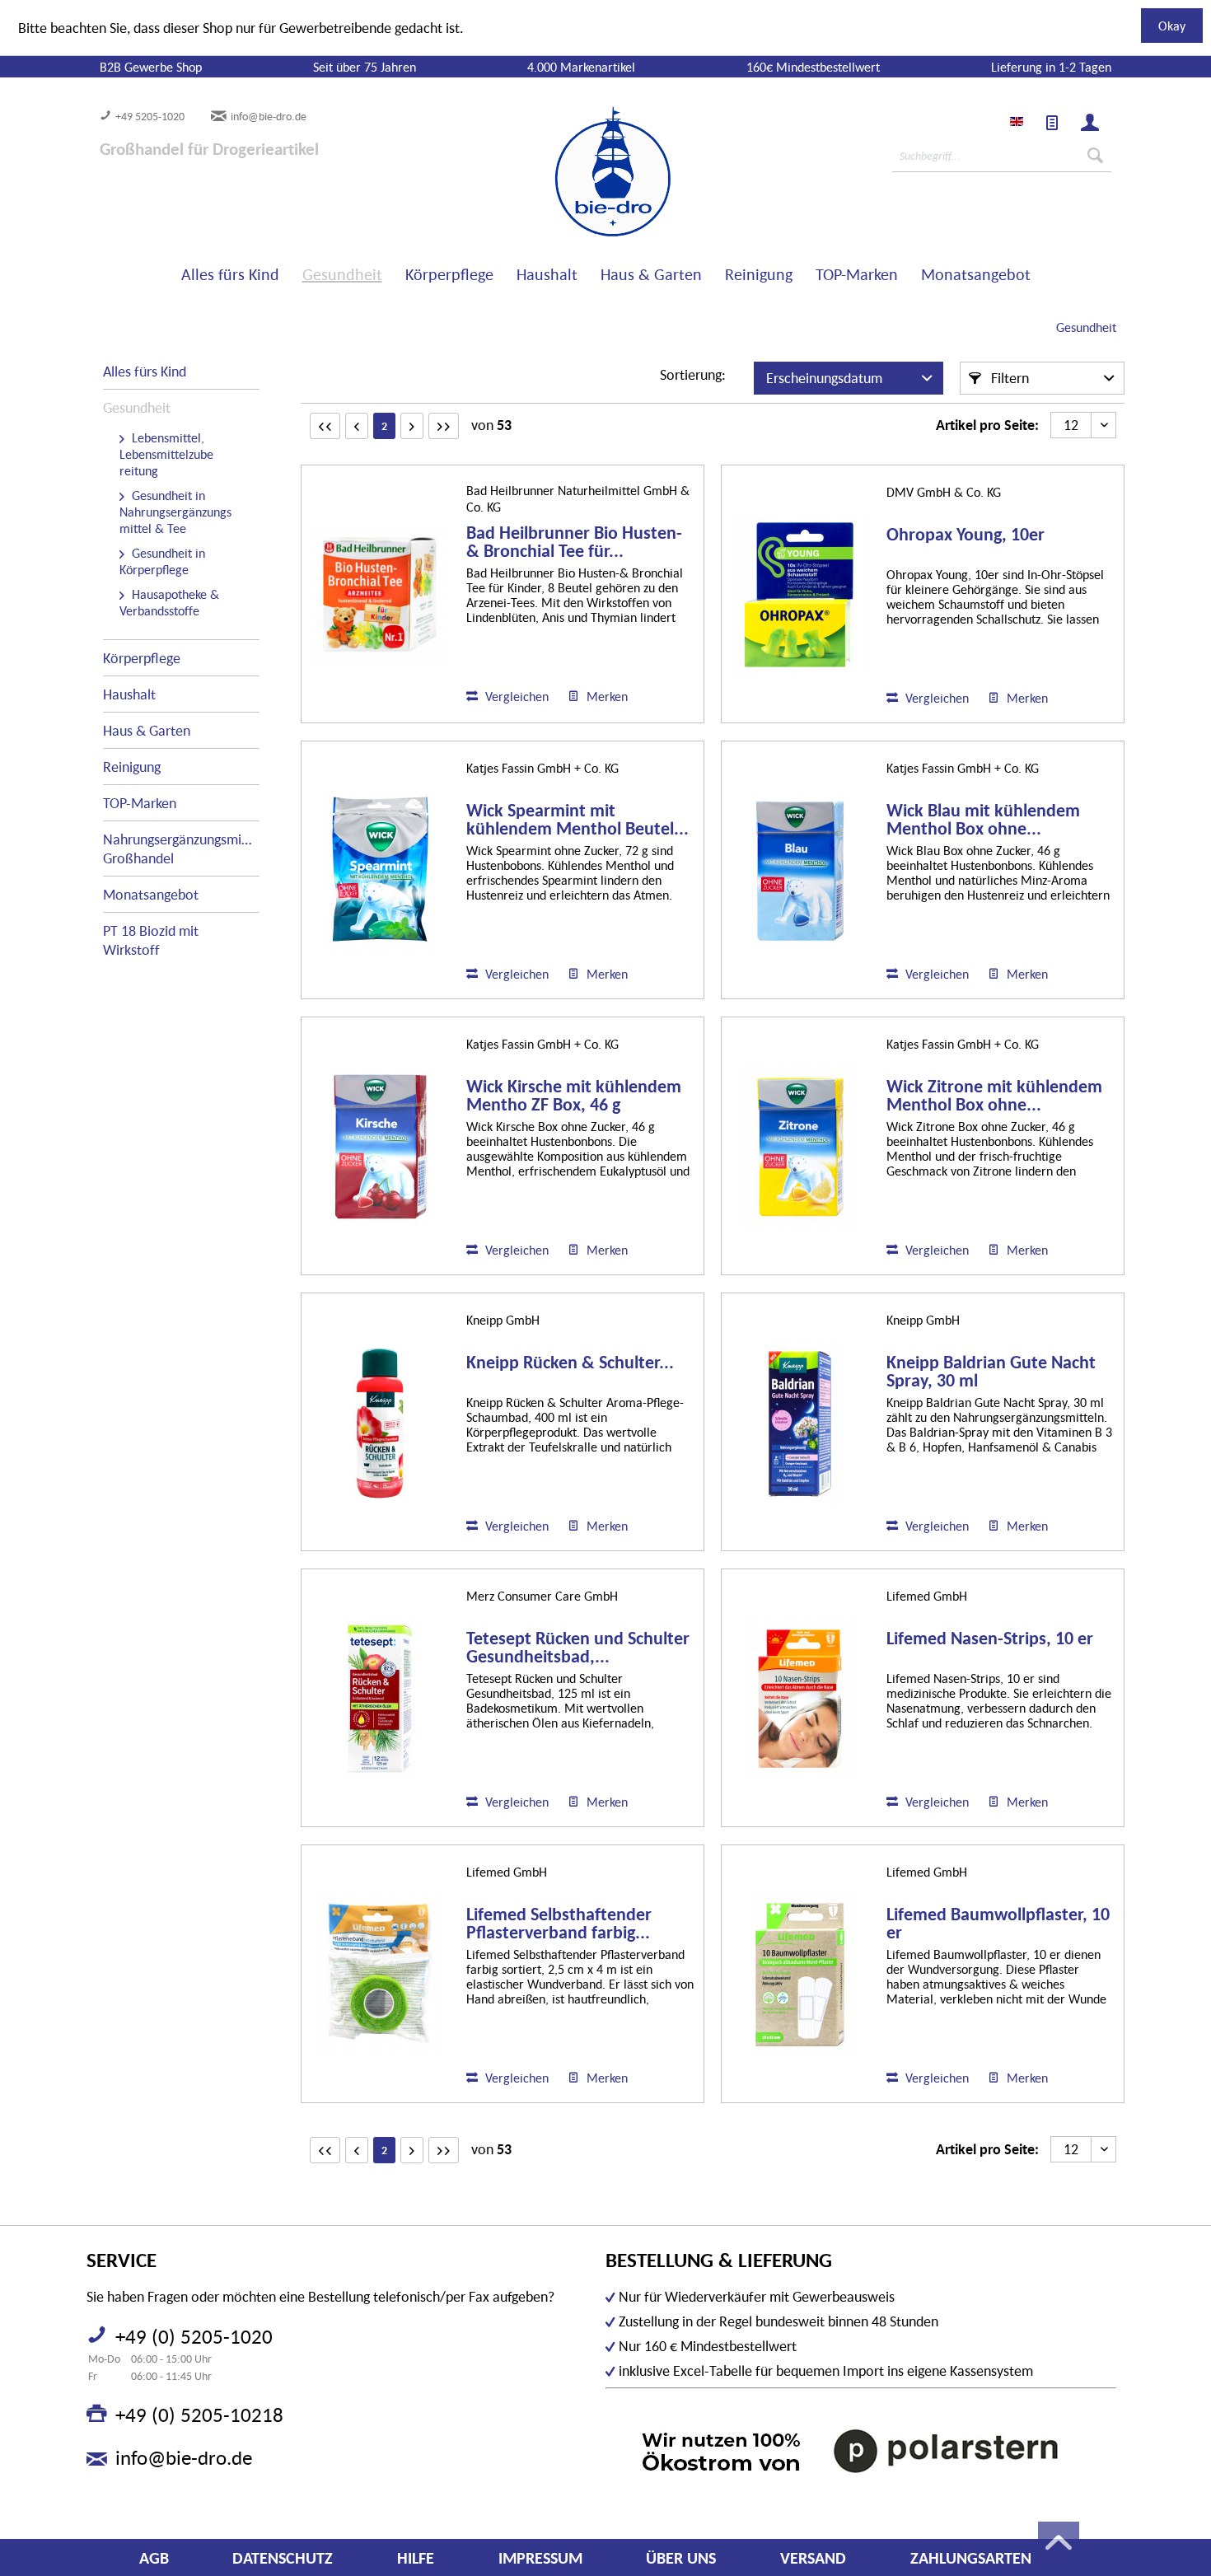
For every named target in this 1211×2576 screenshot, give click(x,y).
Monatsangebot (151, 894)
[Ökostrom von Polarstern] (861, 2450)
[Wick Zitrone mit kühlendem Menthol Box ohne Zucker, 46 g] (800, 1147)
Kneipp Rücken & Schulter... (570, 1363)
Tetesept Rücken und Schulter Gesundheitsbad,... (578, 1648)
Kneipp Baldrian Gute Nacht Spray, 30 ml (991, 1372)
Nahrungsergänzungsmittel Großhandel (181, 849)
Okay (1172, 26)
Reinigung (132, 767)
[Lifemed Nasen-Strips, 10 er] (800, 1699)
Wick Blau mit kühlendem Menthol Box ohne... (983, 820)
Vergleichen (515, 696)
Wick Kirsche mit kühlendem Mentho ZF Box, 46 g (574, 1096)
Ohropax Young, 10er (966, 535)
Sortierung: (693, 374)
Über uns (681, 2558)
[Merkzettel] (1052, 123)
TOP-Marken (140, 803)
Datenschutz (283, 2558)
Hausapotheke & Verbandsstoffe (169, 602)
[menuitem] (1052, 123)
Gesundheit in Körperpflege (162, 561)
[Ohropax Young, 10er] (800, 595)
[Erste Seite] (325, 426)
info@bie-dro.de (269, 116)
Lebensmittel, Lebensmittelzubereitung (166, 454)
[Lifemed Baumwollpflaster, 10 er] (800, 1975)
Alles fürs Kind (145, 371)
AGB (154, 2558)
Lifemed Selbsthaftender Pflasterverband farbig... (559, 1924)
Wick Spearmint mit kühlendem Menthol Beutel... (577, 820)
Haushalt (129, 694)
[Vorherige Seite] (357, 426)
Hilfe (416, 2558)
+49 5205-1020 (150, 116)
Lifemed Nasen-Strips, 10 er (990, 1639)
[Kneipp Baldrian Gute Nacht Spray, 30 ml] (800, 1423)
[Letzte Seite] (444, 426)
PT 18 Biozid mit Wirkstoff (151, 940)
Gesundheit (137, 407)
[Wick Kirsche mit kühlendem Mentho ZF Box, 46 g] (380, 1147)
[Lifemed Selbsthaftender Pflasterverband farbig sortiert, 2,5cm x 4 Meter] (380, 1975)
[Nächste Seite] (412, 426)
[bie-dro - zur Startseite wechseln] (563, 172)
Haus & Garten (147, 730)
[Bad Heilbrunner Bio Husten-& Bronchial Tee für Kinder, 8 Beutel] (380, 594)
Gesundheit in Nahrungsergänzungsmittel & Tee (175, 512)
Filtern (1008, 378)
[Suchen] (1095, 156)
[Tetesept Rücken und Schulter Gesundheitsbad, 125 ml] (380, 1699)
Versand (813, 2558)
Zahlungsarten (971, 2558)
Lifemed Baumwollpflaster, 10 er (998, 1924)
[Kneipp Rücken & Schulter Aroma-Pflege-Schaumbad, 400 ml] (380, 1423)
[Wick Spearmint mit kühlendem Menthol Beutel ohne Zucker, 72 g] (380, 871)
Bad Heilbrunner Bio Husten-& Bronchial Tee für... (574, 542)
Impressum (540, 2558)
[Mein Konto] (1090, 123)
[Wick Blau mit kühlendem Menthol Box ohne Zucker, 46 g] (800, 871)
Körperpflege (142, 658)
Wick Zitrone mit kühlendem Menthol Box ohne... (994, 1096)
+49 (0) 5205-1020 (194, 2336)
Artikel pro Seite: (987, 425)
